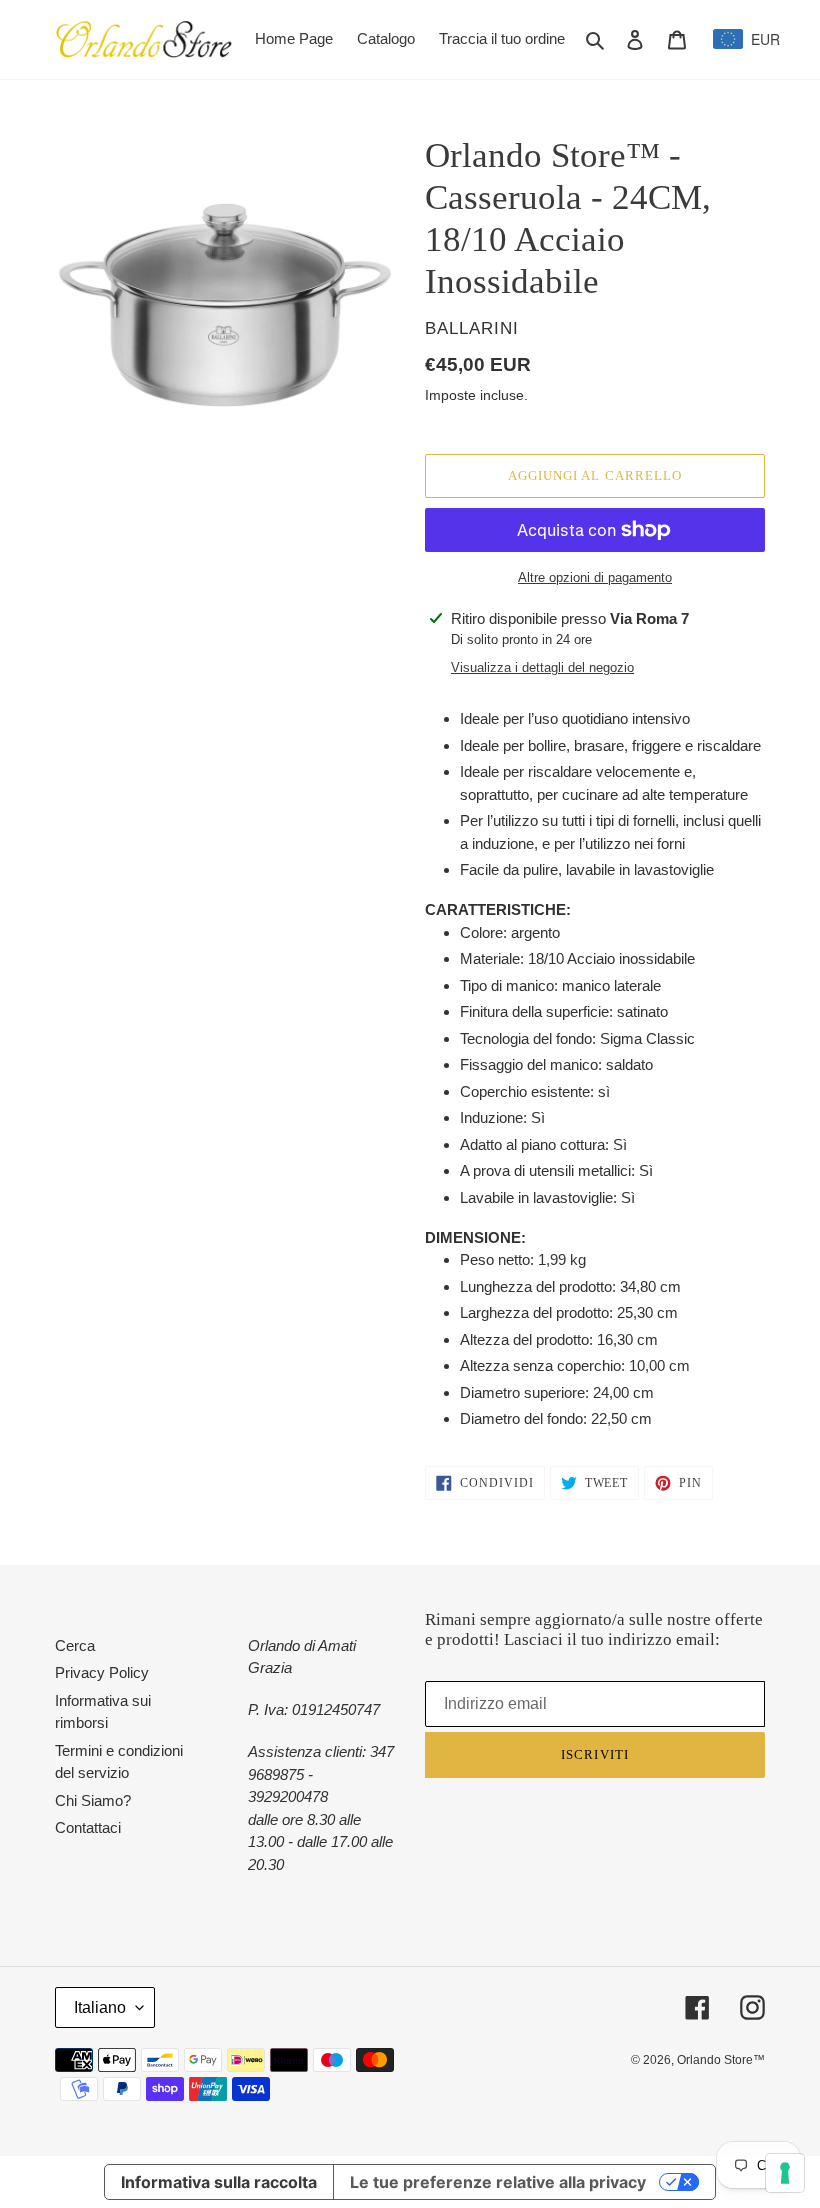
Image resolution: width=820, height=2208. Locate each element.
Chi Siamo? (93, 1800)
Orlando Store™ (721, 2060)
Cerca (75, 1645)
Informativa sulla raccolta (219, 2182)
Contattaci (88, 1827)
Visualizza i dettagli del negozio (542, 667)
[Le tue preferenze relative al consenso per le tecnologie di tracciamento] (785, 2173)
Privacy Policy (102, 1672)
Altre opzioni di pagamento (595, 577)
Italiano (100, 2007)
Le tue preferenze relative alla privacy (498, 2182)
